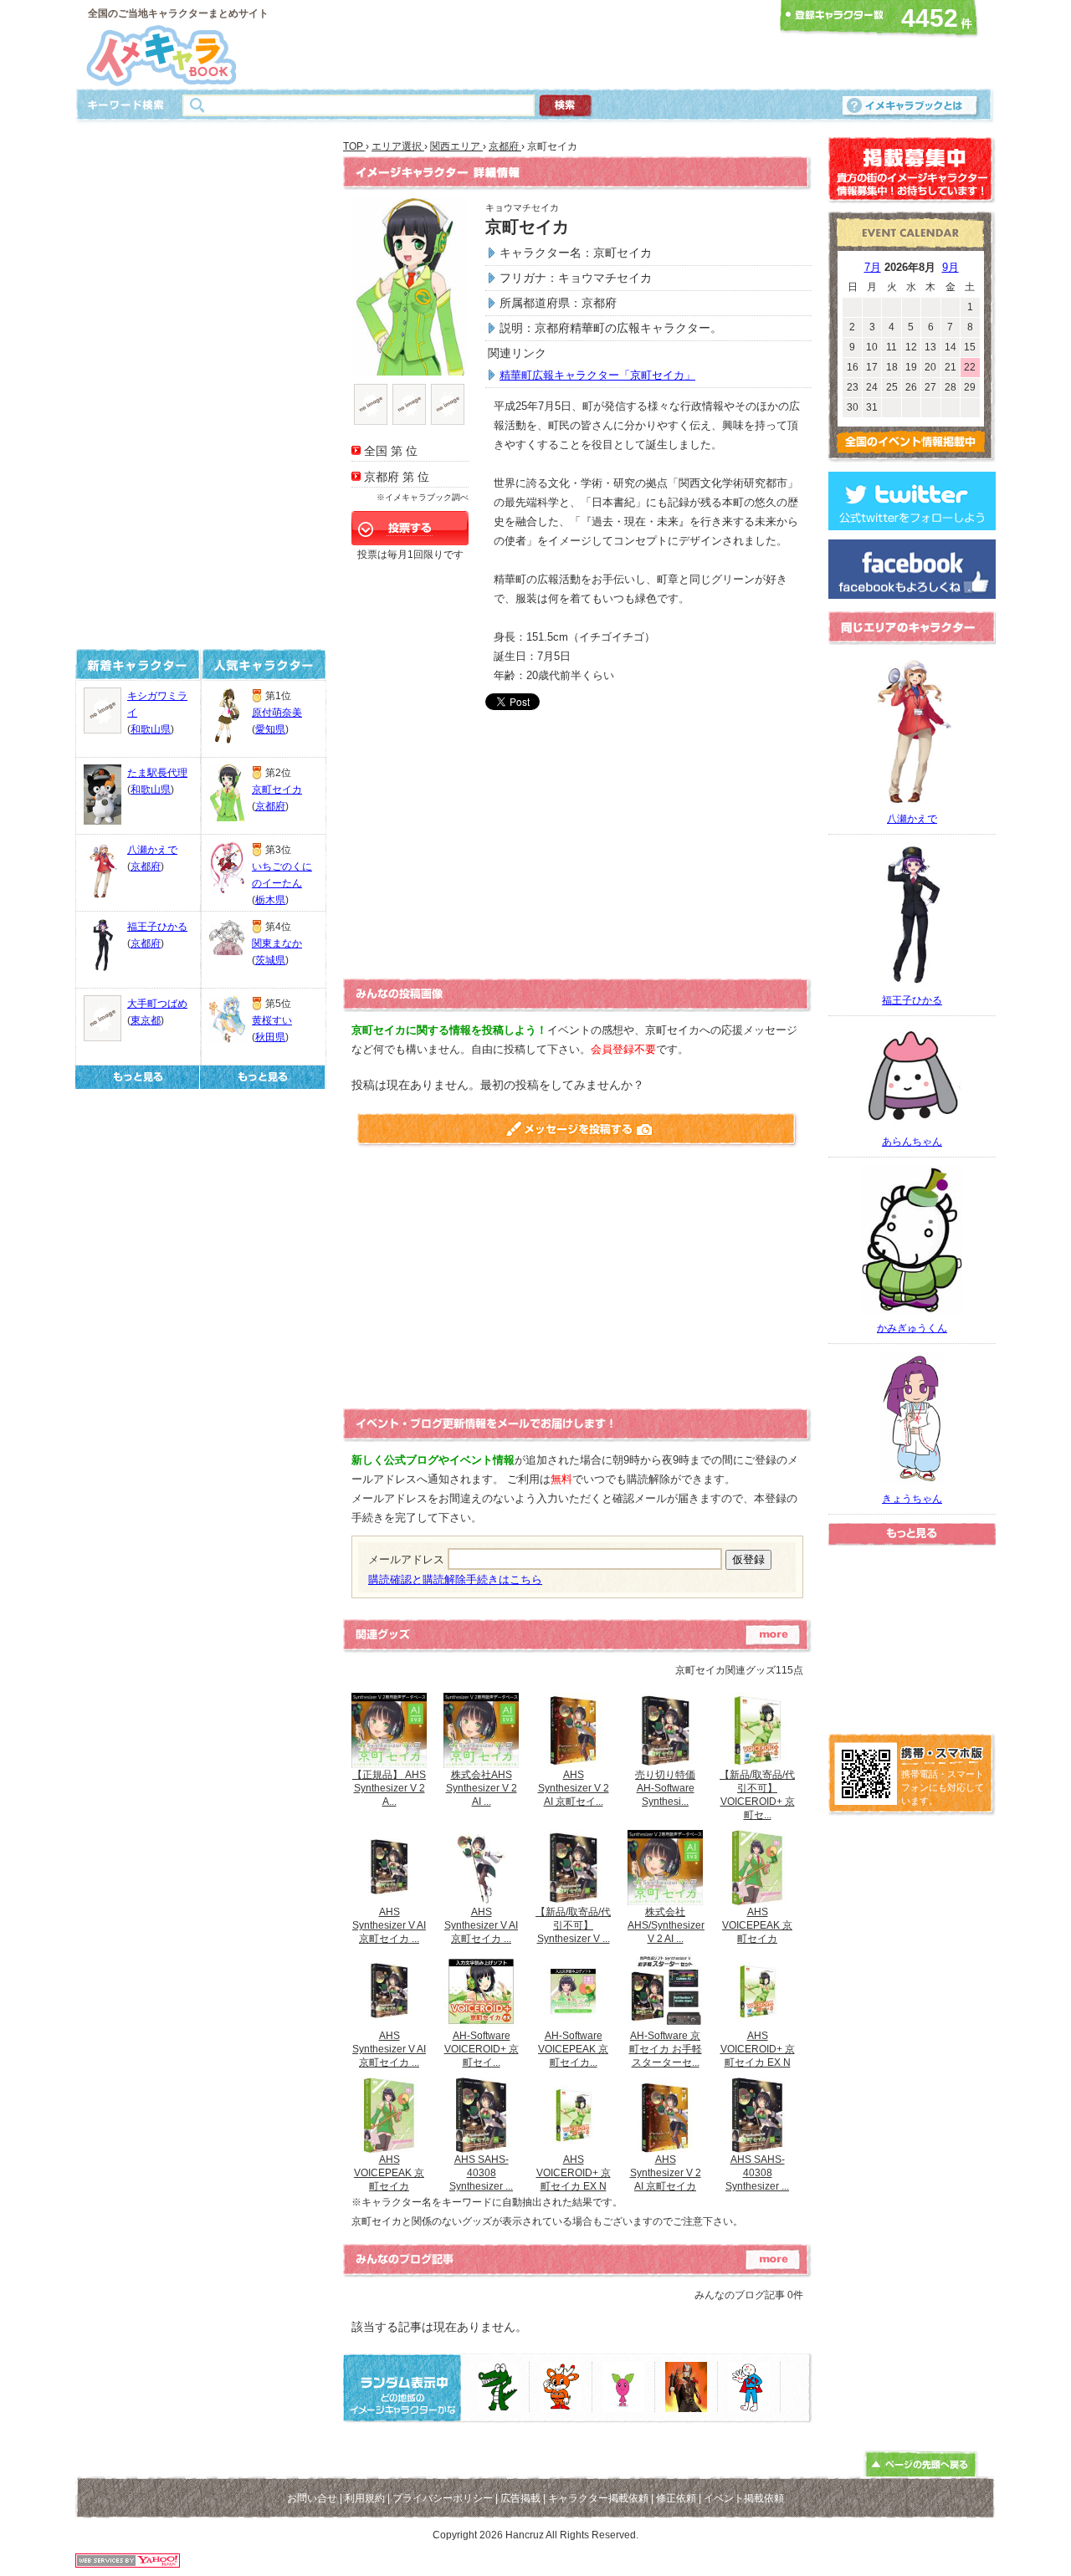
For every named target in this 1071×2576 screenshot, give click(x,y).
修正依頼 (676, 2498)
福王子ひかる (157, 927)
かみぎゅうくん (912, 1328)
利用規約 (365, 2498)
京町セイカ (277, 790)
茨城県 (270, 960)
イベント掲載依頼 (744, 2498)
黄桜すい (272, 1020)
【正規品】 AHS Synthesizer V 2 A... (389, 1788)
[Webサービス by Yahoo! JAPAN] (128, 2563)
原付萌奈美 (277, 713)
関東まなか (277, 943)
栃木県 (270, 900)
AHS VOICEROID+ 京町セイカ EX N (758, 2049)
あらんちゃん (912, 1142)
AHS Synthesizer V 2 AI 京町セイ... (574, 1788)
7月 (873, 267)
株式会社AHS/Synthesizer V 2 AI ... (666, 1925)
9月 (951, 267)
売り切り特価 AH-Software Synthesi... (665, 1788)
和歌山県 (151, 729)
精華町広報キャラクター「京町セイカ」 (597, 375)
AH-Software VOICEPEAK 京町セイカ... (573, 2049)
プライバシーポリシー (443, 2498)
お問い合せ (312, 2498)
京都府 (146, 866)
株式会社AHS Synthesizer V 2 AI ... (482, 1788)
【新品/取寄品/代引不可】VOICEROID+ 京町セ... (757, 1795)
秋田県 (270, 1037)
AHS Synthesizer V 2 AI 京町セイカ (666, 2173)
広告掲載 (520, 2498)
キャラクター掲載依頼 (598, 2498)
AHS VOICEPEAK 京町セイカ (757, 1925)
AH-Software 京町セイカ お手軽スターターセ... (666, 2049)
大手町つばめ (157, 1004)
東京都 (146, 1020)
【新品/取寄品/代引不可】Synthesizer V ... (573, 1925)
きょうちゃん (912, 1499)
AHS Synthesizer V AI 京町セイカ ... (389, 1925)
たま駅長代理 (157, 773)
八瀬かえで (152, 850)
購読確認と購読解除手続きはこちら (455, 1579)
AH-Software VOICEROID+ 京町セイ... (482, 2049)
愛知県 (270, 729)
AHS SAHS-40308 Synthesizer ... (481, 2173)
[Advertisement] (530, 44)
